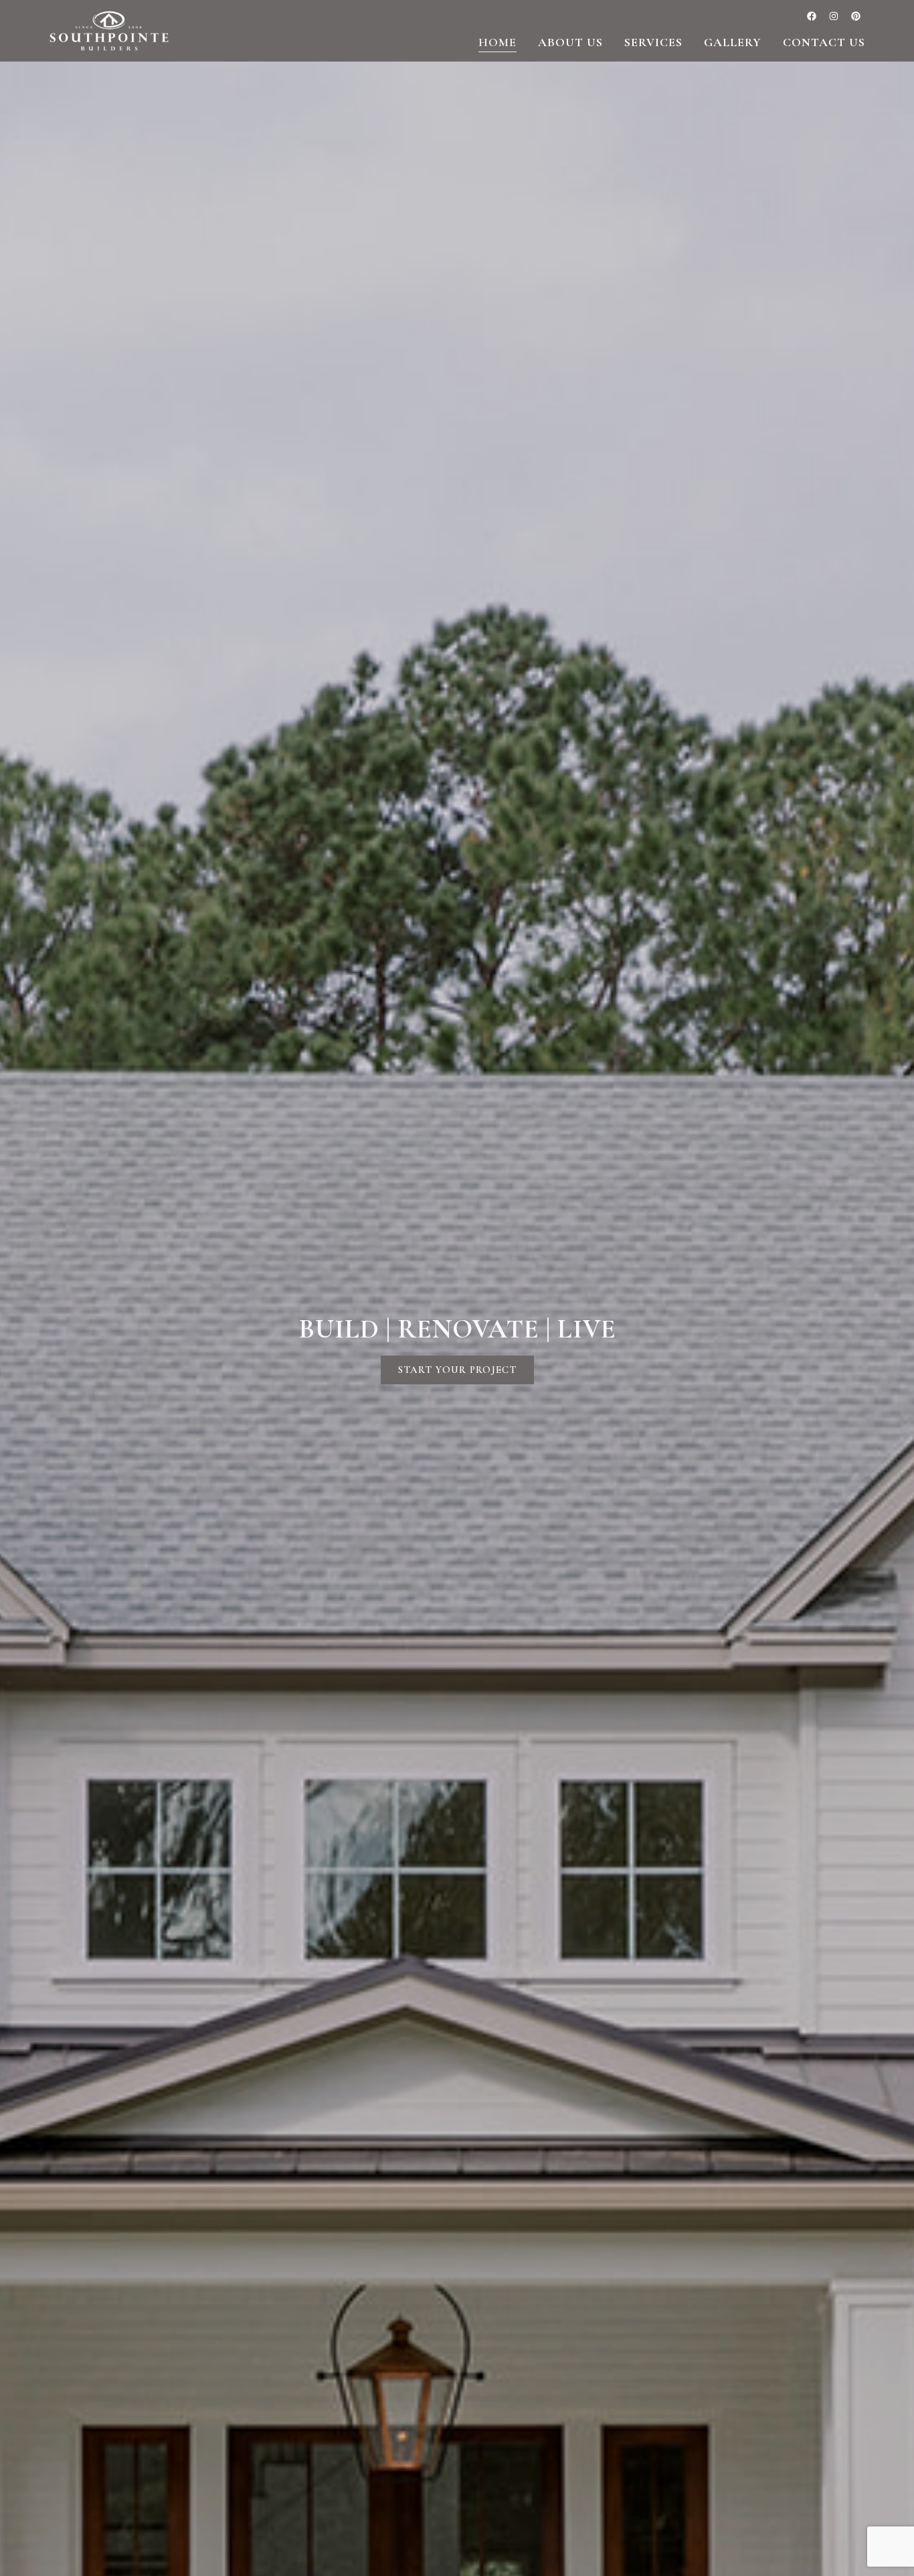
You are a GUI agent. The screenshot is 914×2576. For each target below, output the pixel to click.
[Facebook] (812, 16)
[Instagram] (834, 16)
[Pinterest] (856, 16)
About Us (570, 42)
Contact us (824, 42)
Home (497, 42)
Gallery (733, 42)
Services (653, 42)
